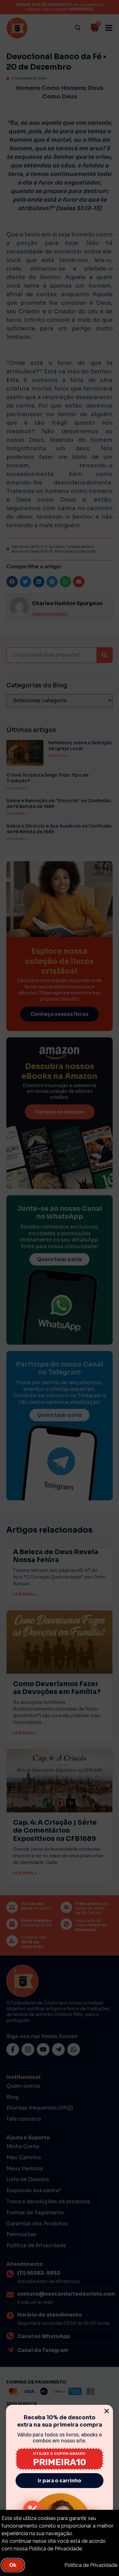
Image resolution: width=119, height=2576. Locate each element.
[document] (60, 1288)
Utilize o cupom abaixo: (60, 2454)
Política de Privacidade (91, 2565)
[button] (107, 2411)
